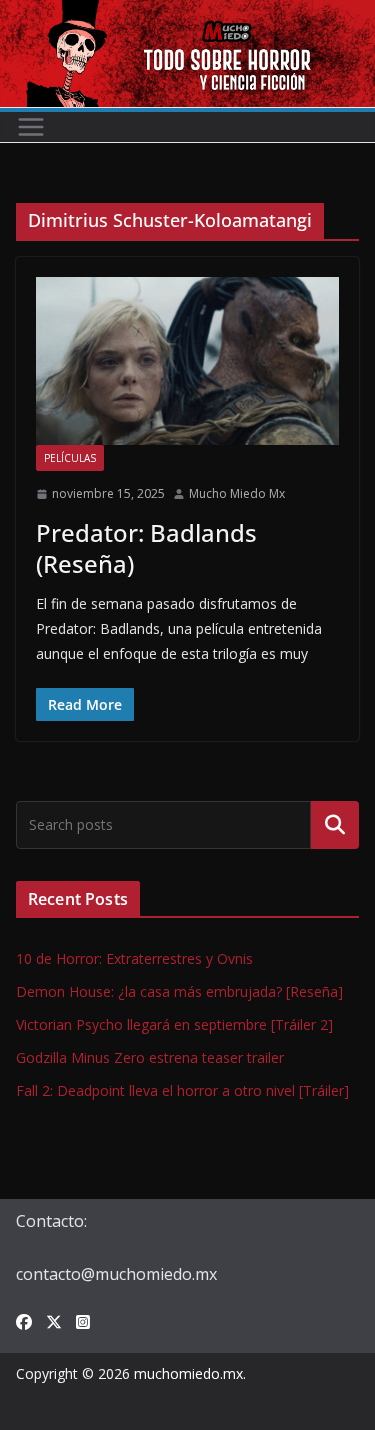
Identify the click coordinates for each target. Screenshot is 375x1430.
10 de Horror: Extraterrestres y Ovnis (134, 958)
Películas (70, 458)
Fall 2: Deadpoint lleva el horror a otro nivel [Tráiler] (182, 1090)
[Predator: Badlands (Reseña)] (187, 361)
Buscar (335, 825)
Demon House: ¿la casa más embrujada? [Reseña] (179, 991)
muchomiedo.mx (188, 1373)
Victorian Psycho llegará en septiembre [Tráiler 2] (174, 1024)
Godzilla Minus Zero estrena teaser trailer (150, 1057)
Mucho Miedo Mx (237, 493)
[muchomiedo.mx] (187, 14)
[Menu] (31, 127)
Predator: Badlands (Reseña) (146, 548)
